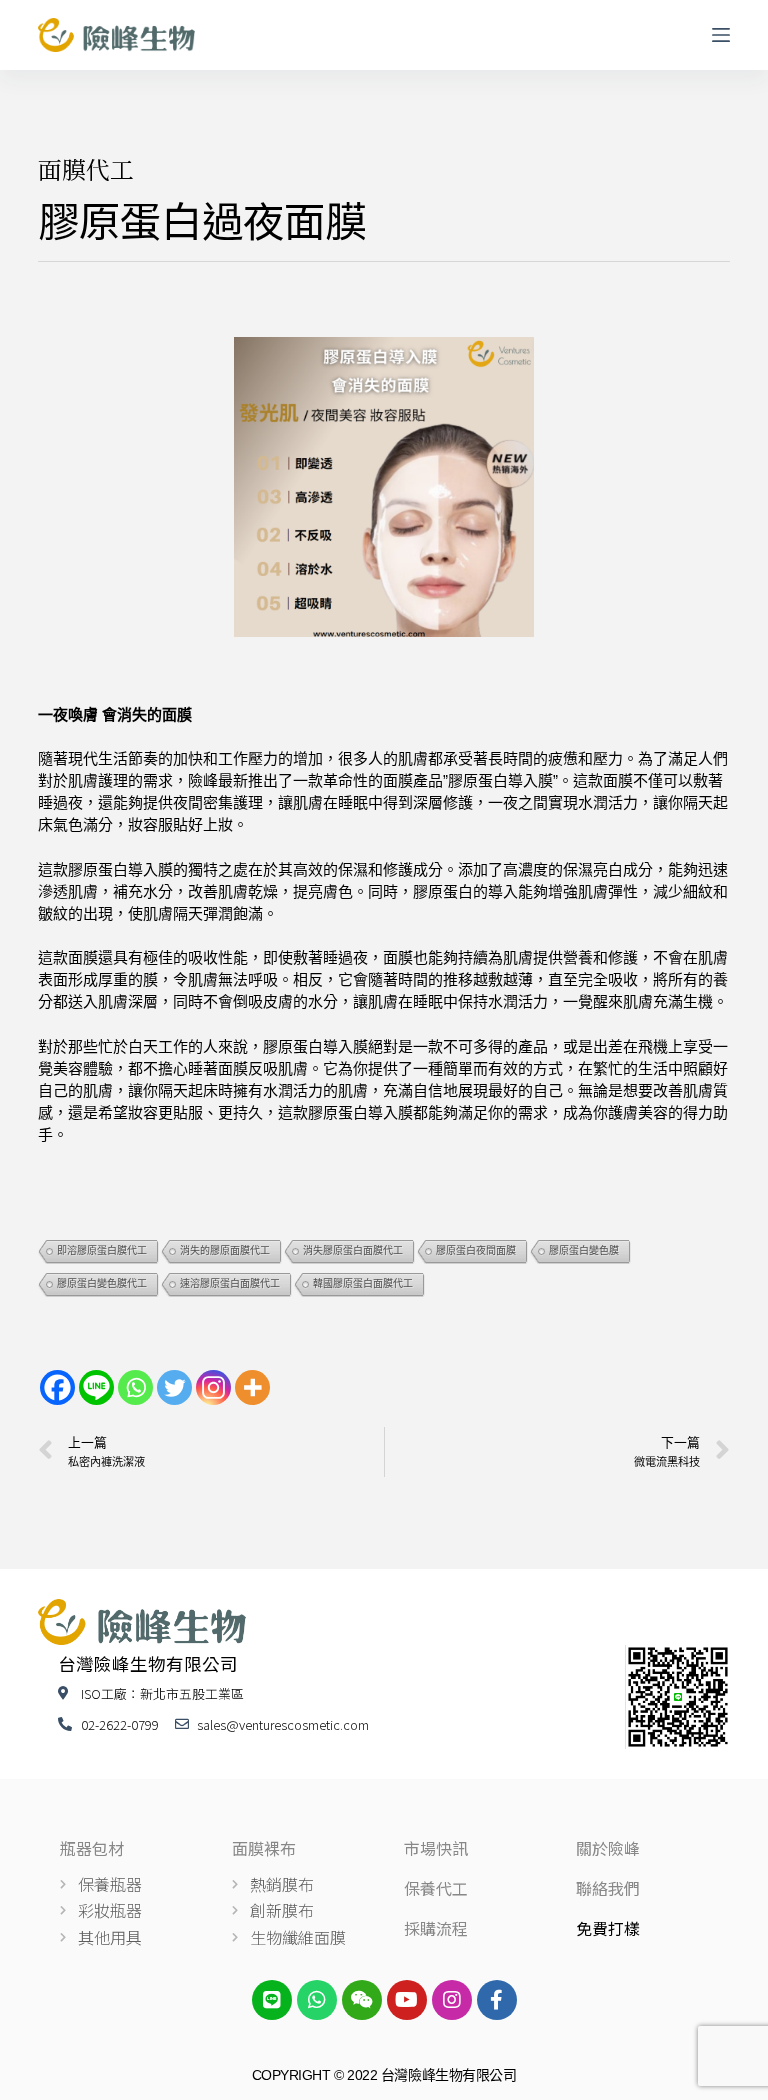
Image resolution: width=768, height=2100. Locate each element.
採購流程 (436, 1928)
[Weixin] (362, 2000)
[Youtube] (407, 2000)
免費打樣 (608, 1928)
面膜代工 (86, 168)
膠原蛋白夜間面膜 (476, 1250)
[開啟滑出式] (721, 35)
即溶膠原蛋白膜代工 (102, 1250)
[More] (252, 1387)
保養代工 (436, 1888)
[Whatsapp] (135, 1387)
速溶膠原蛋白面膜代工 (230, 1283)
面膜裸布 (264, 1848)
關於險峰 (608, 1848)
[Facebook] (57, 1387)
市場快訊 (436, 1848)
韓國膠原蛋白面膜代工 (363, 1283)
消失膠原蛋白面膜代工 (353, 1250)
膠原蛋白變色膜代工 (102, 1283)
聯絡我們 (608, 1888)
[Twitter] (174, 1387)
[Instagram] (213, 1387)
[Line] (96, 1387)
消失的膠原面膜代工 (225, 1250)
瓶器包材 (92, 1848)
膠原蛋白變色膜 (584, 1250)
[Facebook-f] (497, 2000)
